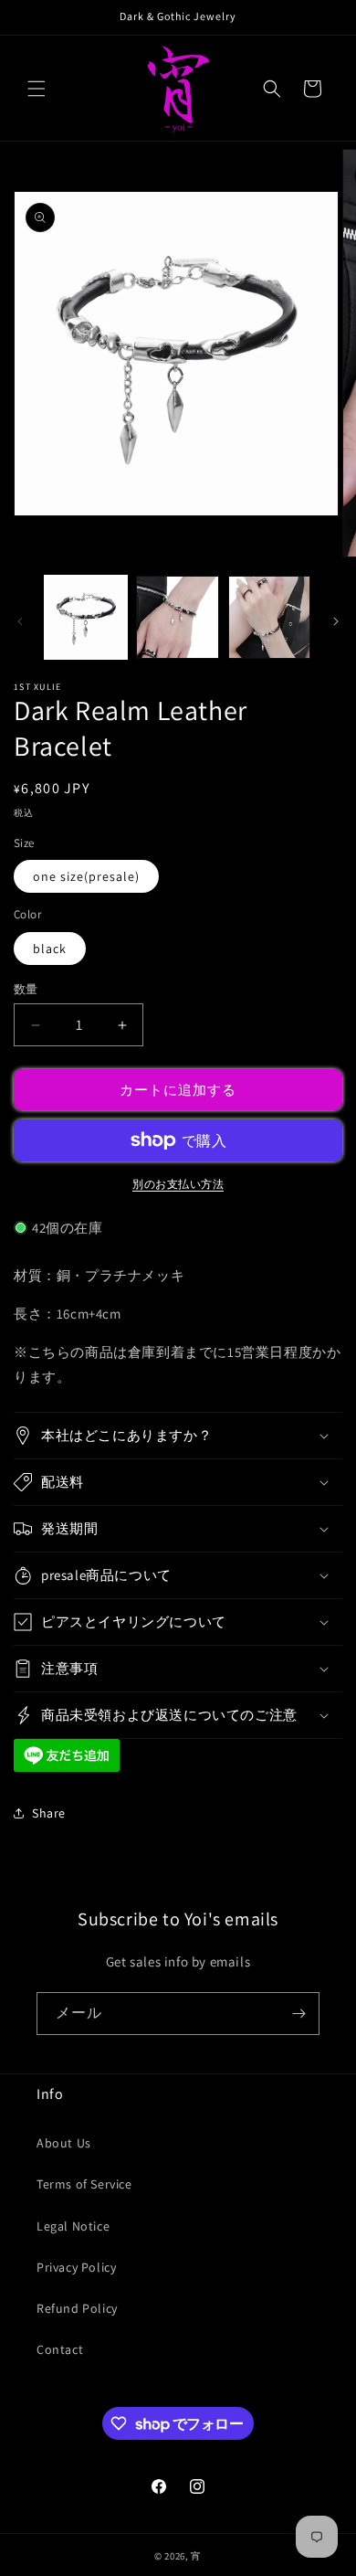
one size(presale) (86, 876)
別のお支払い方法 (178, 1184)
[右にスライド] (336, 621)
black (50, 949)
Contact (60, 2349)
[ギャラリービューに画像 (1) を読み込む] (86, 617)
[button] (37, 89)
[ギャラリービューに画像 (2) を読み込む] (177, 617)
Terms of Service (84, 2184)
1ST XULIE (38, 687)
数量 (26, 989)
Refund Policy (77, 2308)
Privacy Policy (76, 2267)
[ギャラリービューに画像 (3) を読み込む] (269, 617)
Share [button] (49, 1813)
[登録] (298, 2014)
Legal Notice (73, 2226)
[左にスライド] (20, 621)
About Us (64, 2143)
